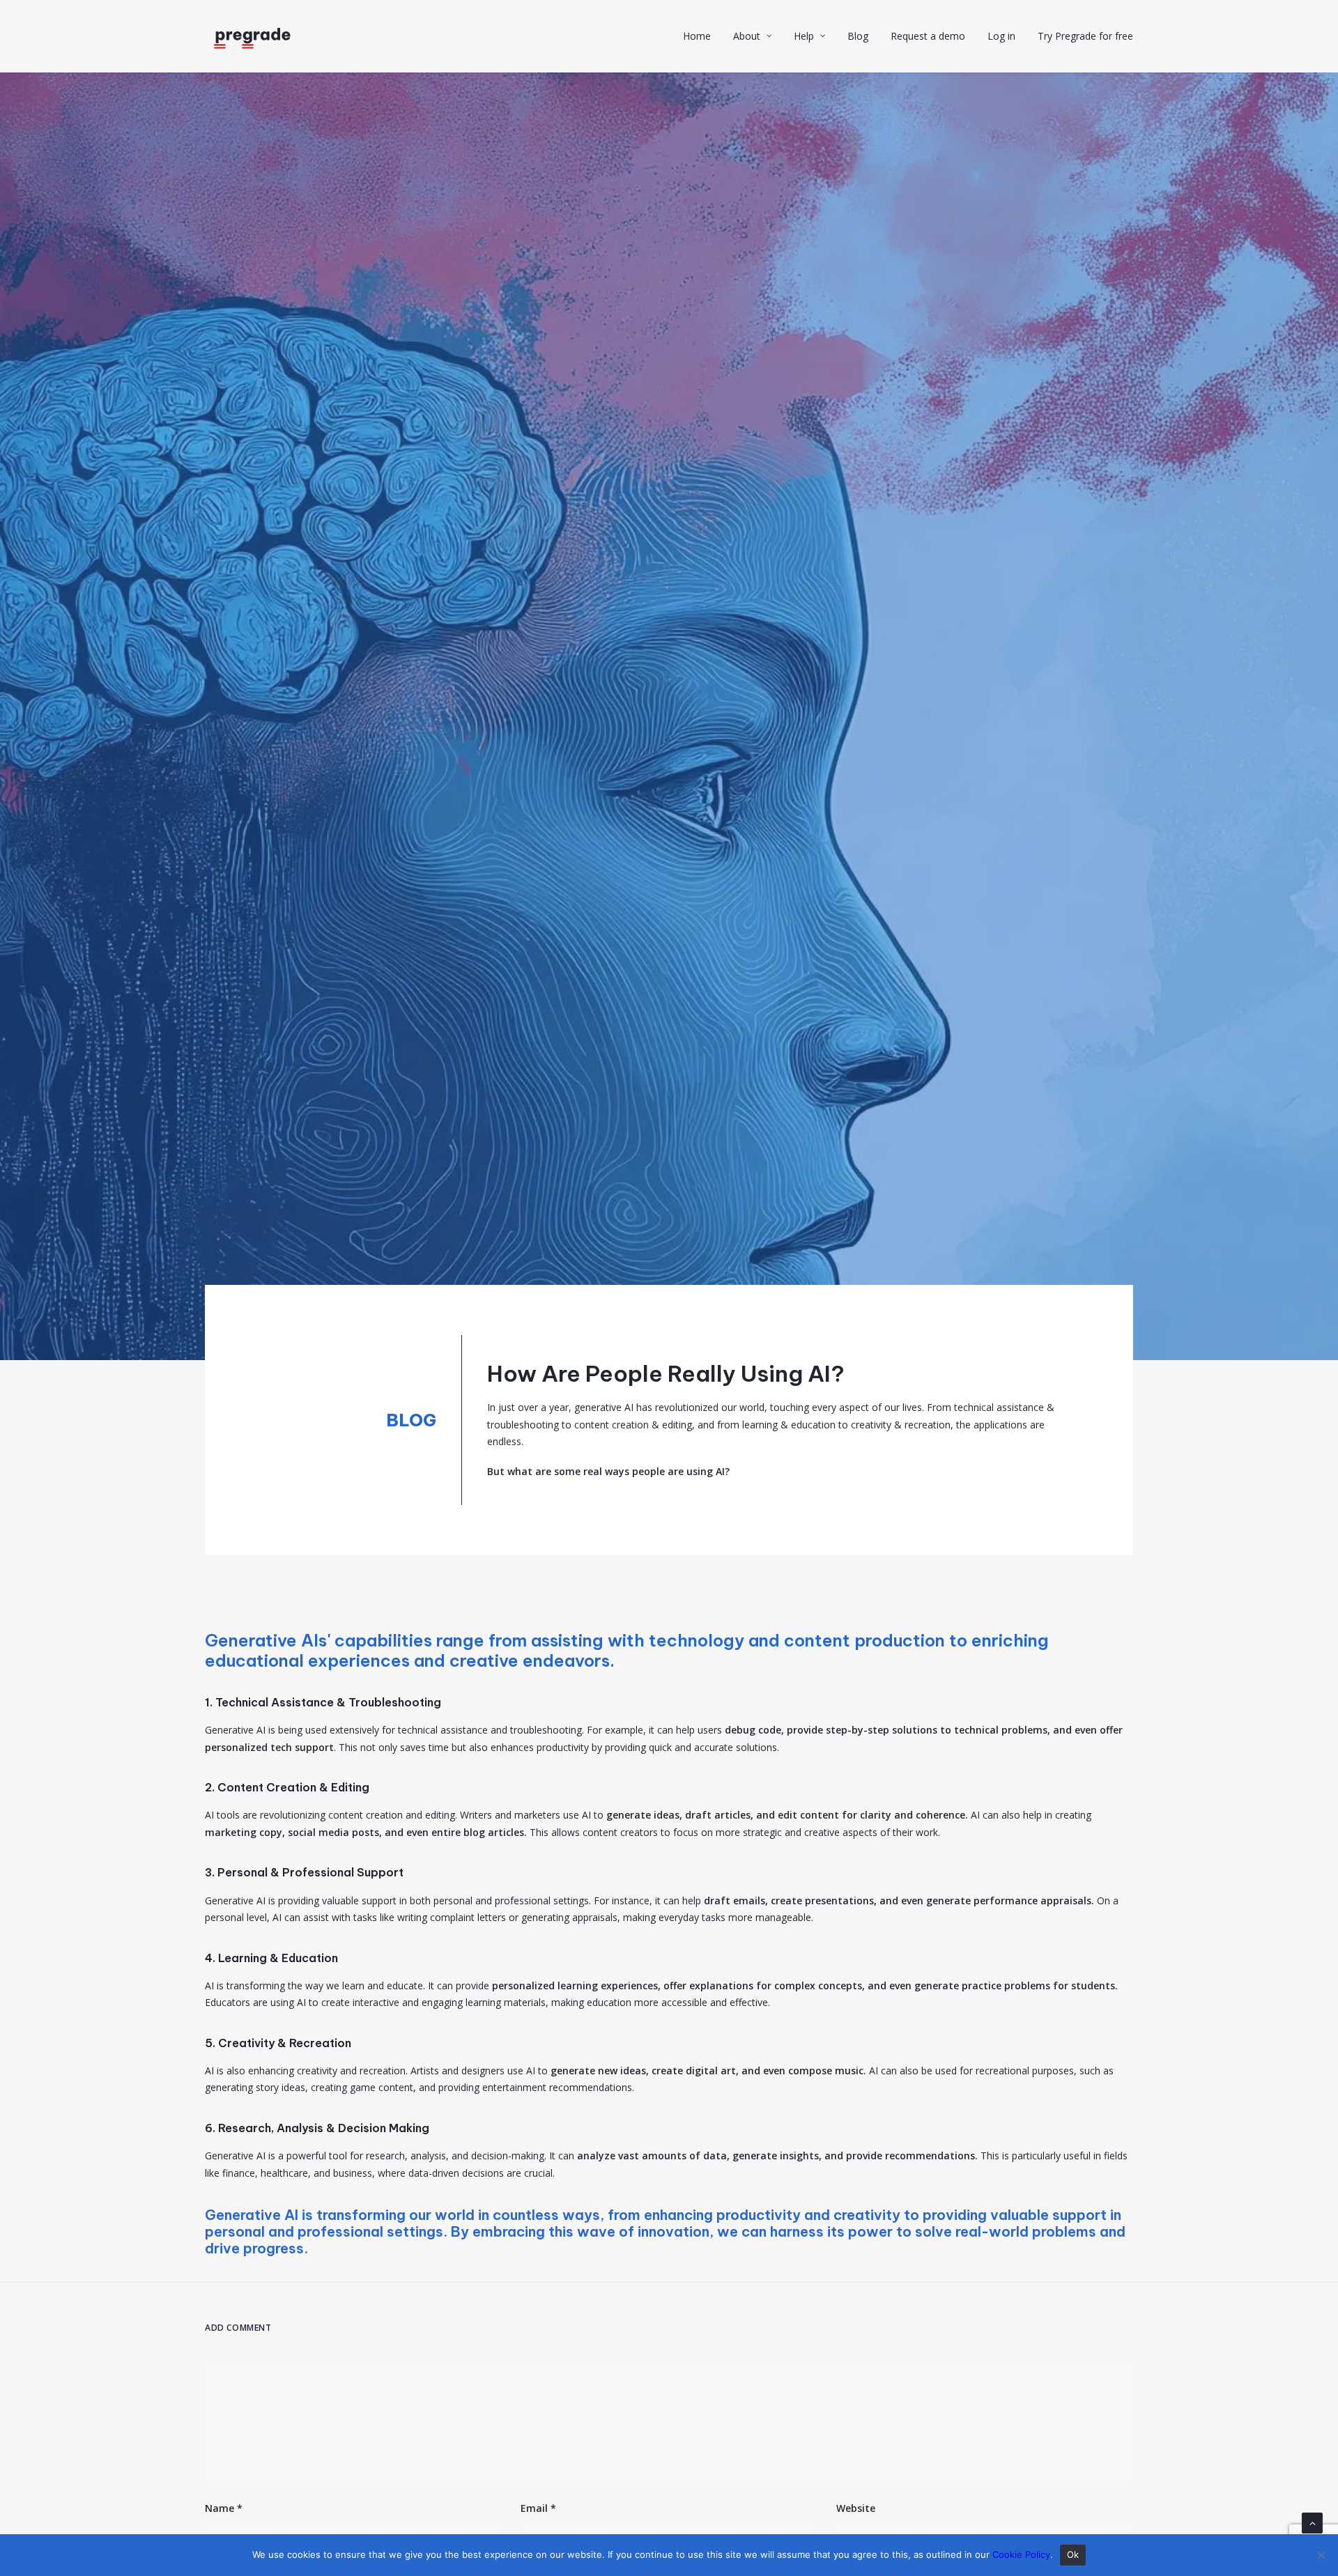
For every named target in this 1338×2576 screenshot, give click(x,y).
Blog (858, 36)
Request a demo (928, 36)
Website (856, 2508)
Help (804, 36)
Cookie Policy (1021, 2554)
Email (538, 2508)
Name (224, 2508)
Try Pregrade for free (1085, 36)
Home (697, 36)
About (747, 36)
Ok (1073, 2554)
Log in (1001, 36)
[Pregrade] (253, 36)
